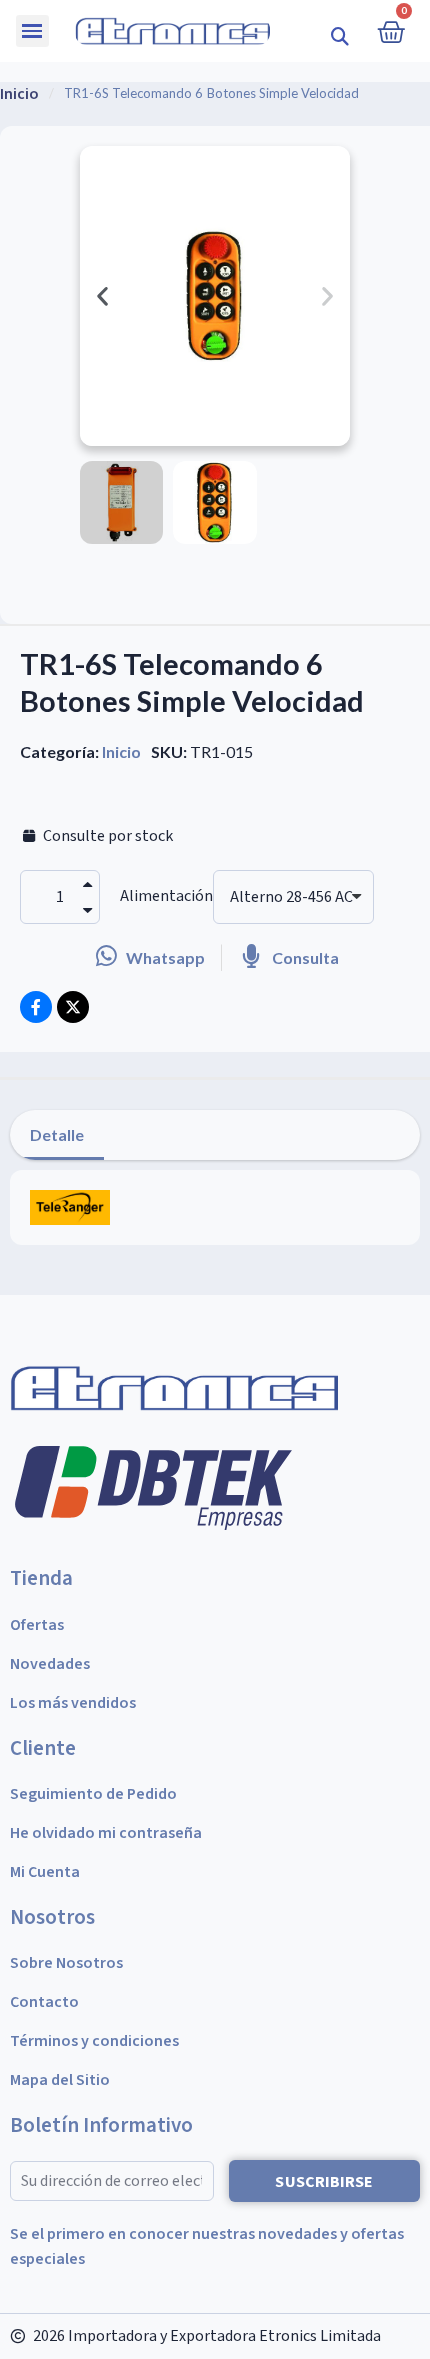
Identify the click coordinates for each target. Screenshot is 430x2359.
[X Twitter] (73, 1007)
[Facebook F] (36, 1007)
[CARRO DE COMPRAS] (391, 31)
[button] (340, 35)
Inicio (121, 751)
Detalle (57, 1134)
